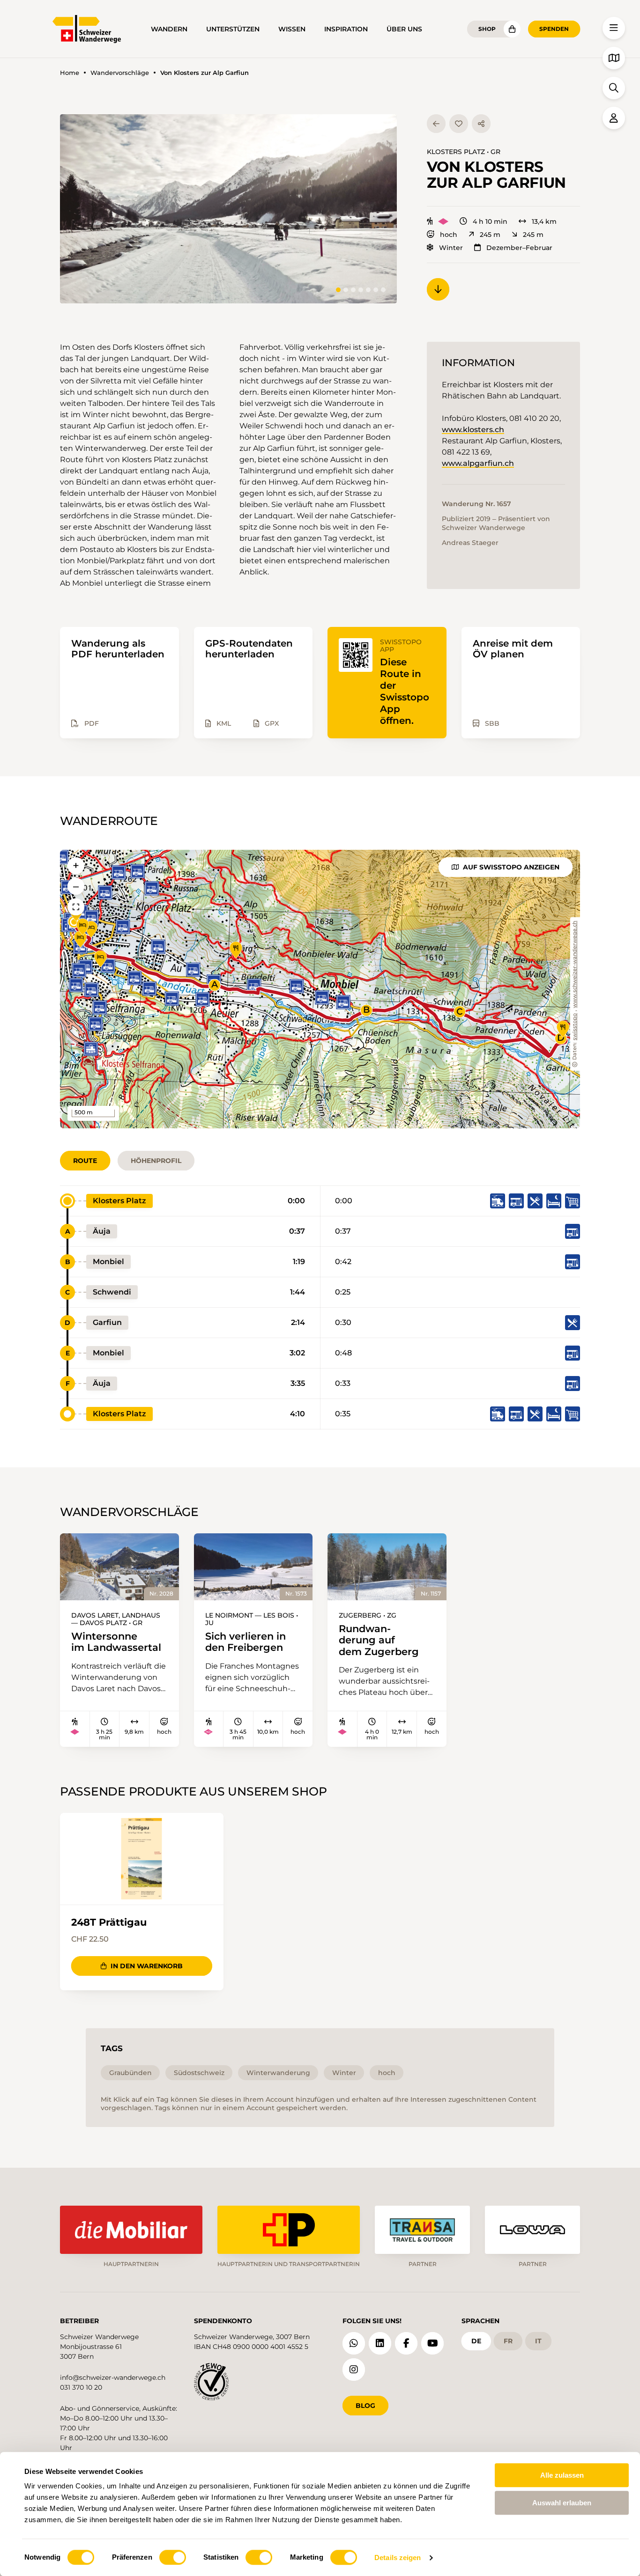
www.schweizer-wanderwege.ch (575, 964)
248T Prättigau (109, 1922)
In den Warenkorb (147, 1966)
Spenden (554, 29)
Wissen (292, 29)
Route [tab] (85, 1161)
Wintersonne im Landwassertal (116, 1642)
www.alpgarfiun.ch (478, 463)
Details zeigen (398, 2558)
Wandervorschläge (120, 73)
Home (70, 73)
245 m (490, 235)
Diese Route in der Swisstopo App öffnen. (405, 691)
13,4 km (544, 221)
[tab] (338, 290)
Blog (365, 2406)
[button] (228, 209)
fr (508, 2341)
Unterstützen (233, 29)
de (476, 2341)
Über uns (404, 29)
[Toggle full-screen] (76, 907)
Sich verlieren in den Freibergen (246, 1642)
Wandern (169, 29)
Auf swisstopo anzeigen (511, 867)
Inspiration (346, 29)
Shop (487, 29)
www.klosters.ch (473, 430)
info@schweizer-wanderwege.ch (113, 2377)
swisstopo (575, 1027)
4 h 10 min (490, 221)
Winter (451, 248)
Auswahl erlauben (562, 2503)
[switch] (173, 2557)
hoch (449, 235)
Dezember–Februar (519, 248)
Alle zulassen (562, 2475)
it (538, 2341)
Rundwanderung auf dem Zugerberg (379, 1640)
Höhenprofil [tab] (156, 1161)
